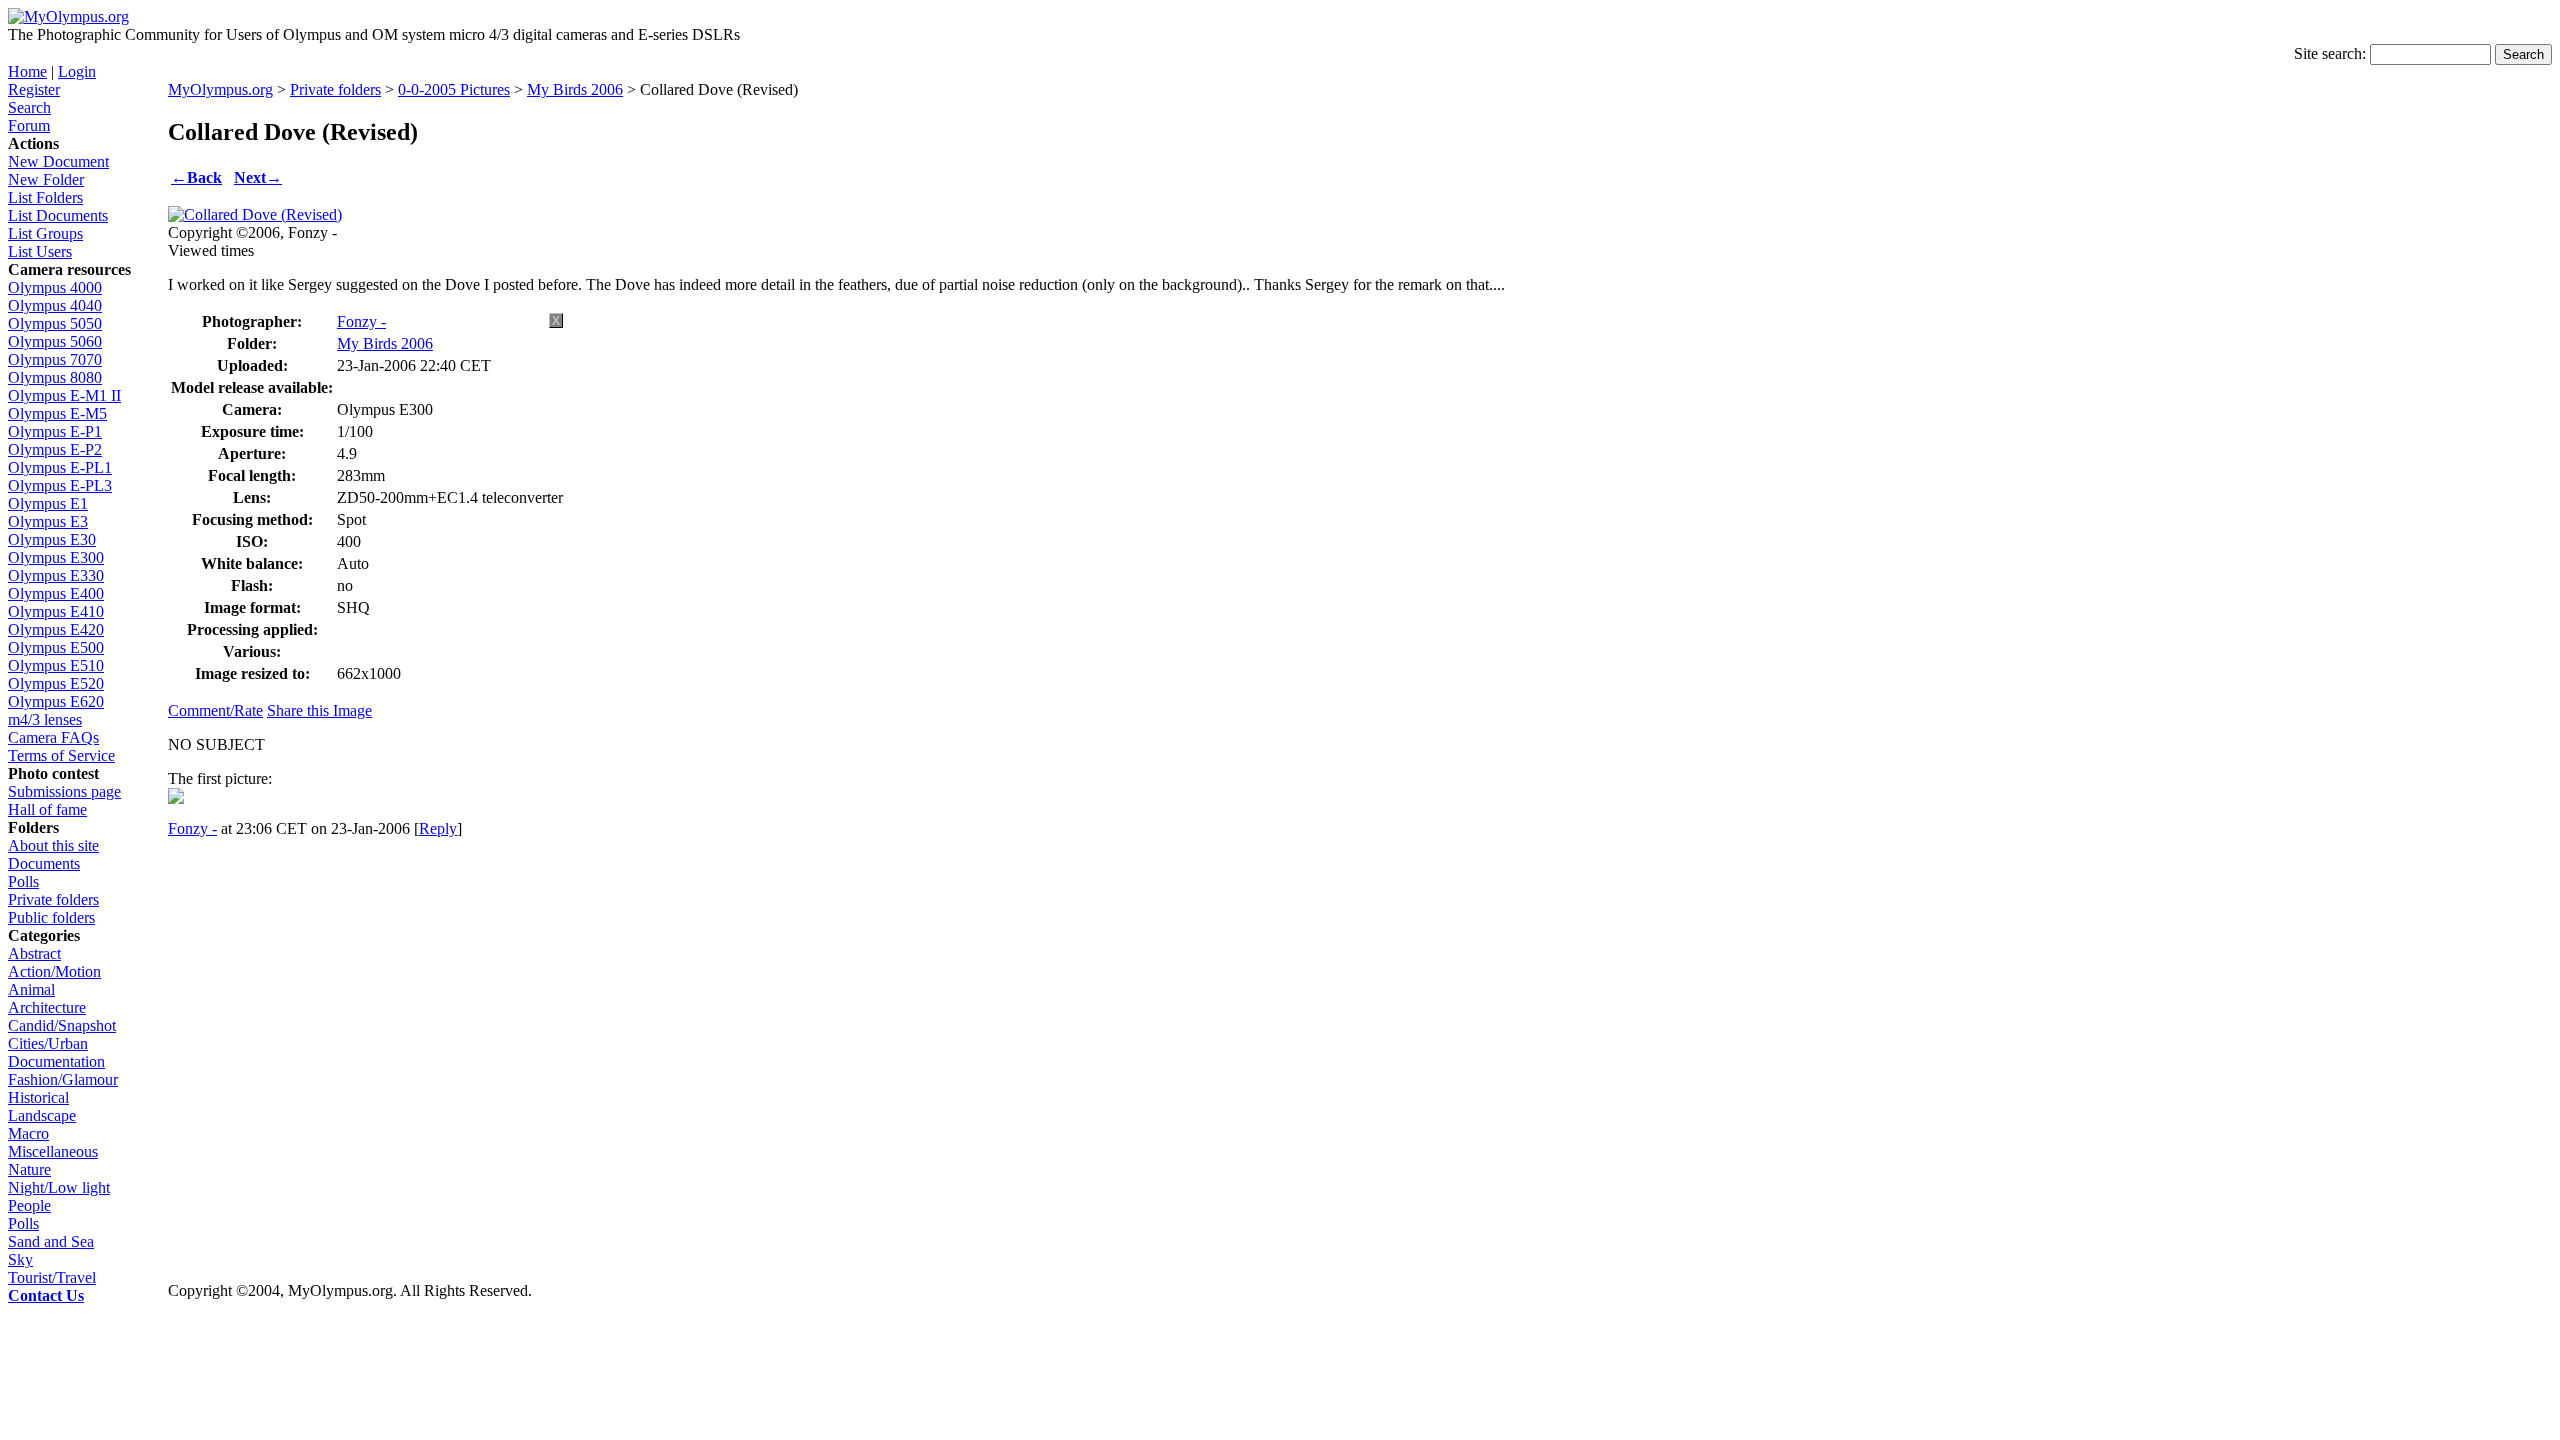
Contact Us (46, 1295)
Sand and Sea (51, 1241)
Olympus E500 (56, 647)
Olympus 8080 (55, 377)
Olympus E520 (56, 683)
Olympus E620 (56, 701)
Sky (20, 1259)
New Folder (46, 179)
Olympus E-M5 (57, 413)
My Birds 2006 (575, 89)
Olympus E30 (52, 539)
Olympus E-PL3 (60, 485)
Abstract (34, 953)
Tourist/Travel (52, 1277)
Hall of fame (47, 809)
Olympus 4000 (55, 287)
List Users (40, 251)
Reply (438, 828)
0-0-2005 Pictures (454, 89)
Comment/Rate (215, 710)
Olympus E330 (56, 575)
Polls (23, 881)
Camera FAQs (53, 737)
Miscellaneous (53, 1151)
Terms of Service (61, 755)
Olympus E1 (48, 503)
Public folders (51, 917)
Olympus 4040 (55, 305)
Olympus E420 (56, 629)
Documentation (56, 1061)
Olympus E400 (56, 593)
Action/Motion (54, 971)
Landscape (42, 1115)
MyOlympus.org (220, 89)
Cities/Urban (48, 1043)
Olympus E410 (56, 611)
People (29, 1205)
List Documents (58, 215)
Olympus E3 (48, 521)
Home (27, 71)
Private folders (53, 899)
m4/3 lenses (45, 719)
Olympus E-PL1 (60, 467)
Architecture (47, 1007)
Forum (29, 125)
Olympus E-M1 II (64, 395)
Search (29, 107)
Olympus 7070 (55, 359)
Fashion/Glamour (63, 1079)
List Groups (45, 233)
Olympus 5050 (55, 323)
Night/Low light (59, 1187)
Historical (38, 1097)
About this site (53, 845)
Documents (44, 863)
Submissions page (64, 791)
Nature (29, 1169)
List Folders (45, 197)
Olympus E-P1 (55, 431)
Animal (31, 989)
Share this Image (319, 710)
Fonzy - (361, 321)
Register (34, 89)
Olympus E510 (56, 665)
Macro (28, 1133)
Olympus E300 (56, 557)
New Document (58, 161)
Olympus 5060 (55, 341)
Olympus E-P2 (55, 449)
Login (77, 71)
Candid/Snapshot (62, 1025)
